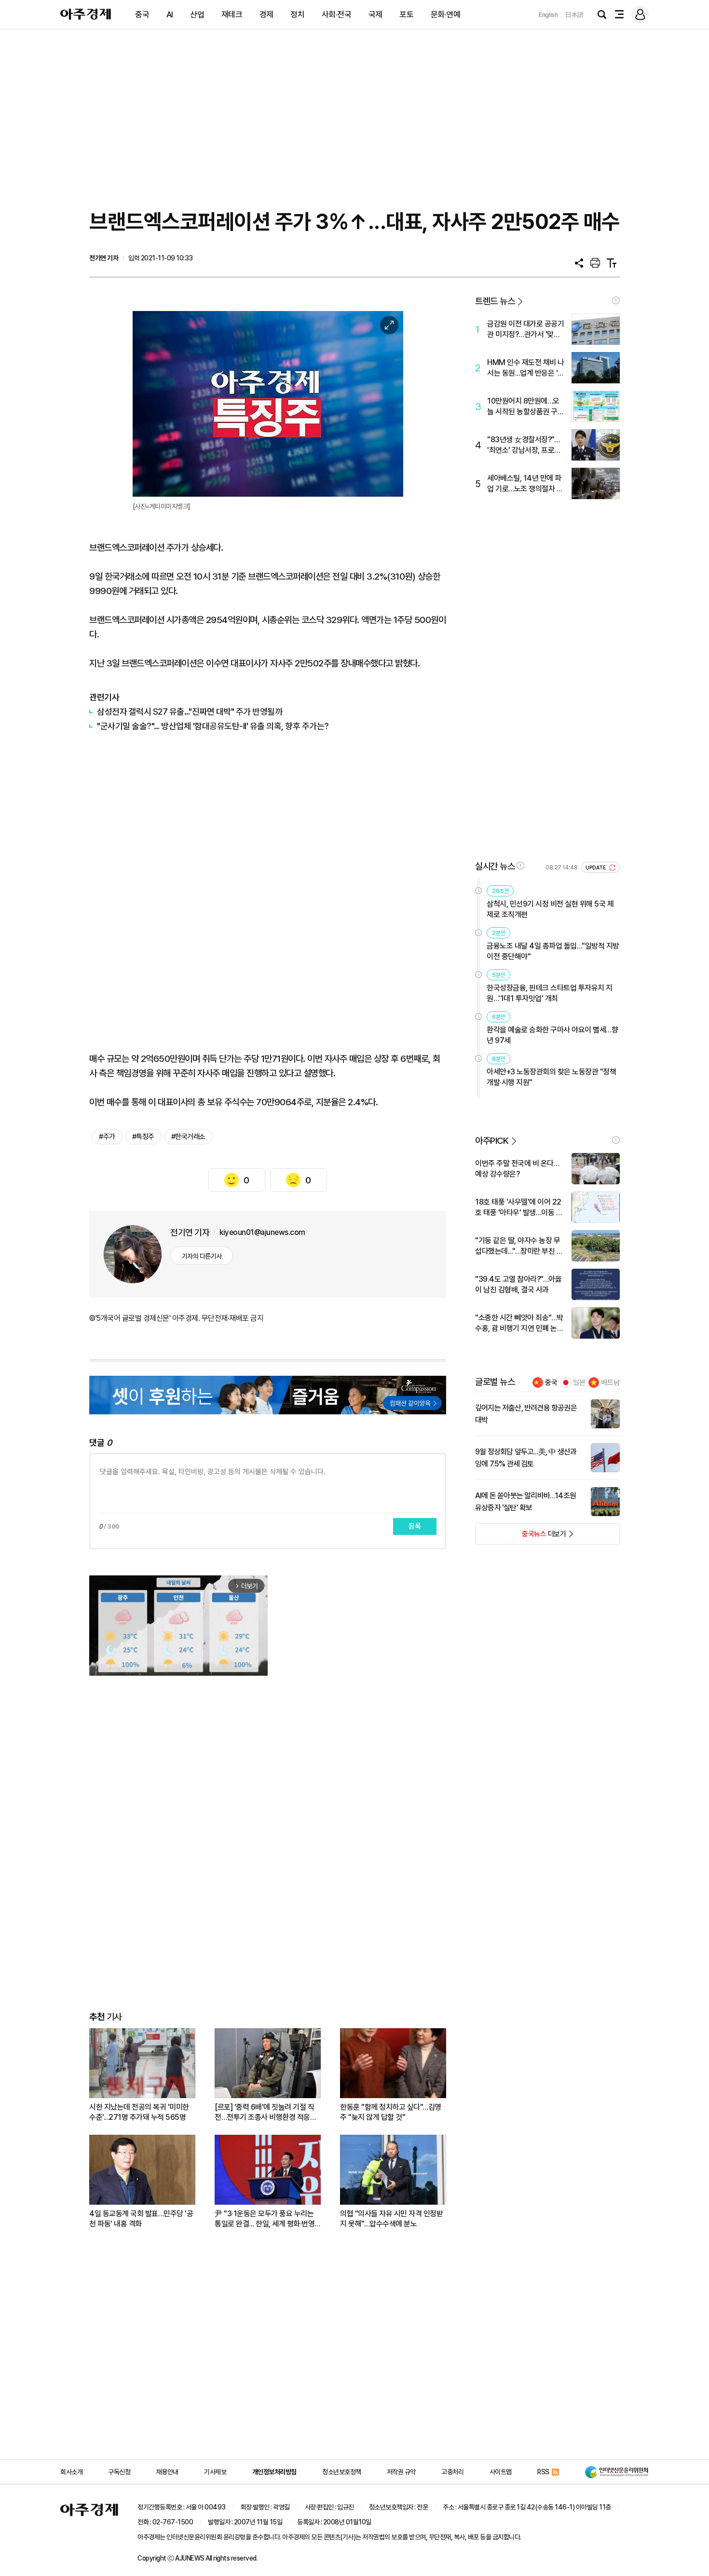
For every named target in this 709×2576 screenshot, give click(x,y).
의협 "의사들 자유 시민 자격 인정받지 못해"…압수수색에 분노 (391, 2219)
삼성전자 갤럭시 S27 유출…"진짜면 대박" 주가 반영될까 (190, 712)
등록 (415, 1526)
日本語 (574, 15)
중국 (142, 14)
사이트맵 (501, 2472)
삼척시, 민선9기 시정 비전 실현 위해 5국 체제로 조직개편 (550, 909)
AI (170, 14)
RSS (543, 2472)
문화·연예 (446, 14)
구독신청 (119, 2472)
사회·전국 (337, 14)
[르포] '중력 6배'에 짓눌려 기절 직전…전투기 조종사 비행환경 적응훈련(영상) (266, 2112)
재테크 (232, 14)
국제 (375, 14)
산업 (197, 14)
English (548, 15)
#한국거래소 (188, 1137)
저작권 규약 (401, 2472)
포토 (406, 14)
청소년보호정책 (342, 2472)
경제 (266, 14)
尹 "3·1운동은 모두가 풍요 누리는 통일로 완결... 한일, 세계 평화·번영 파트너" (265, 2219)
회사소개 (71, 2472)
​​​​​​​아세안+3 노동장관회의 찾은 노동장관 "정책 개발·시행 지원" (551, 1077)
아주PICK (492, 1141)
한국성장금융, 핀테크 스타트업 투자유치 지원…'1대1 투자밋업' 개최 (550, 993)
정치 (297, 14)
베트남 (610, 1383)
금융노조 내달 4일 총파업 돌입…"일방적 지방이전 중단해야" (553, 951)
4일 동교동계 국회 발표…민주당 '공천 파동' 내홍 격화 (141, 2219)
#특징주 (143, 1137)
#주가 (107, 1137)
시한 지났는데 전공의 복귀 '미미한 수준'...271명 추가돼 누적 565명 (139, 2112)
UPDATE (596, 868)
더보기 (521, 1537)
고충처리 (452, 2472)
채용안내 (167, 2472)
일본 (579, 1383)
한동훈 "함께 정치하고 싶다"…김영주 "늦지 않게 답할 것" (391, 2112)
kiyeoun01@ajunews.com (262, 1232)
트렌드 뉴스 (495, 301)
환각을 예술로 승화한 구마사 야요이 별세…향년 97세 (552, 1035)
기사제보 (215, 2472)
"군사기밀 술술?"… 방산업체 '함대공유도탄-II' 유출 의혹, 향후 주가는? (213, 726)
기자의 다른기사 (202, 1256)
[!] (616, 300)
